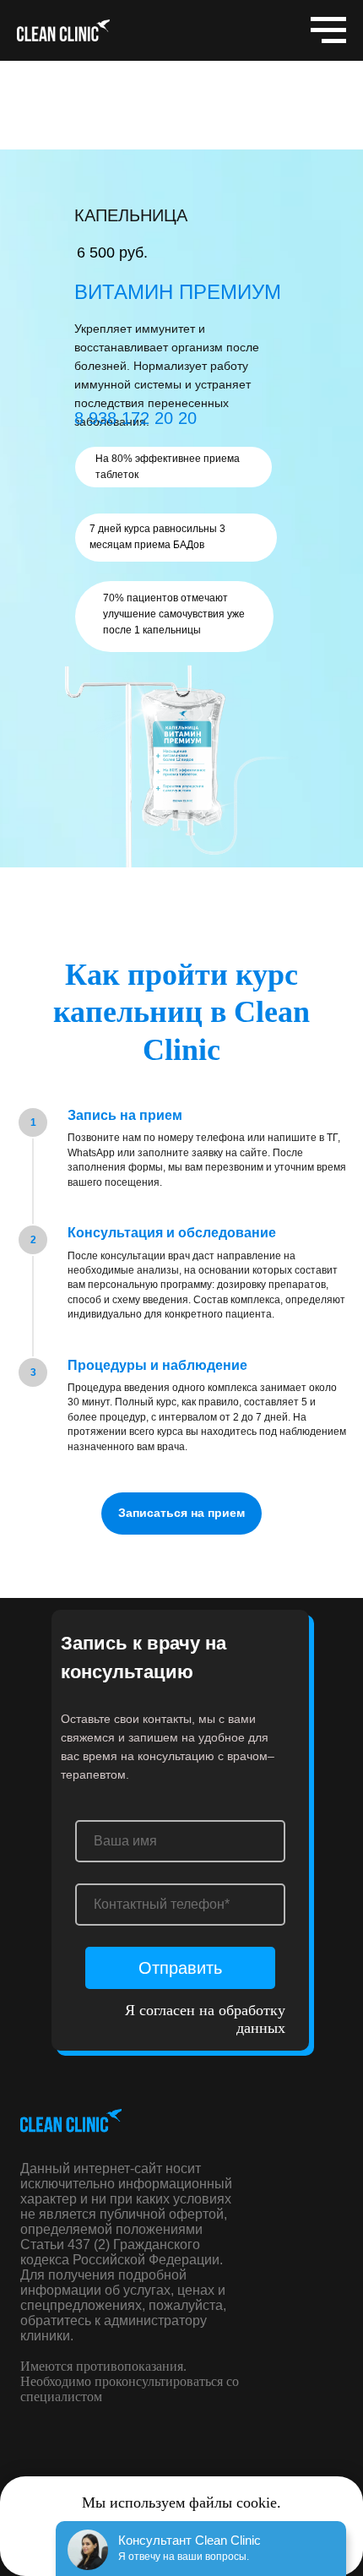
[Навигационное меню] (328, 30)
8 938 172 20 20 (135, 418)
